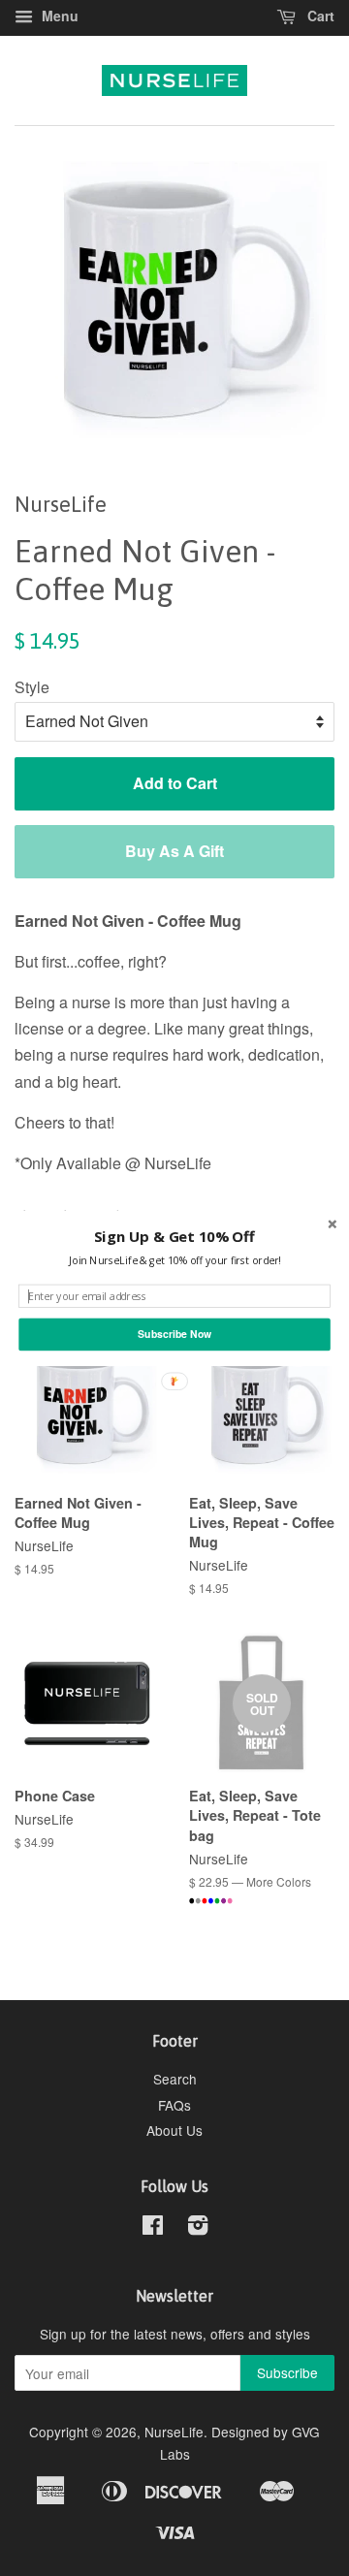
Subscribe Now (174, 1334)
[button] (174, 1236)
